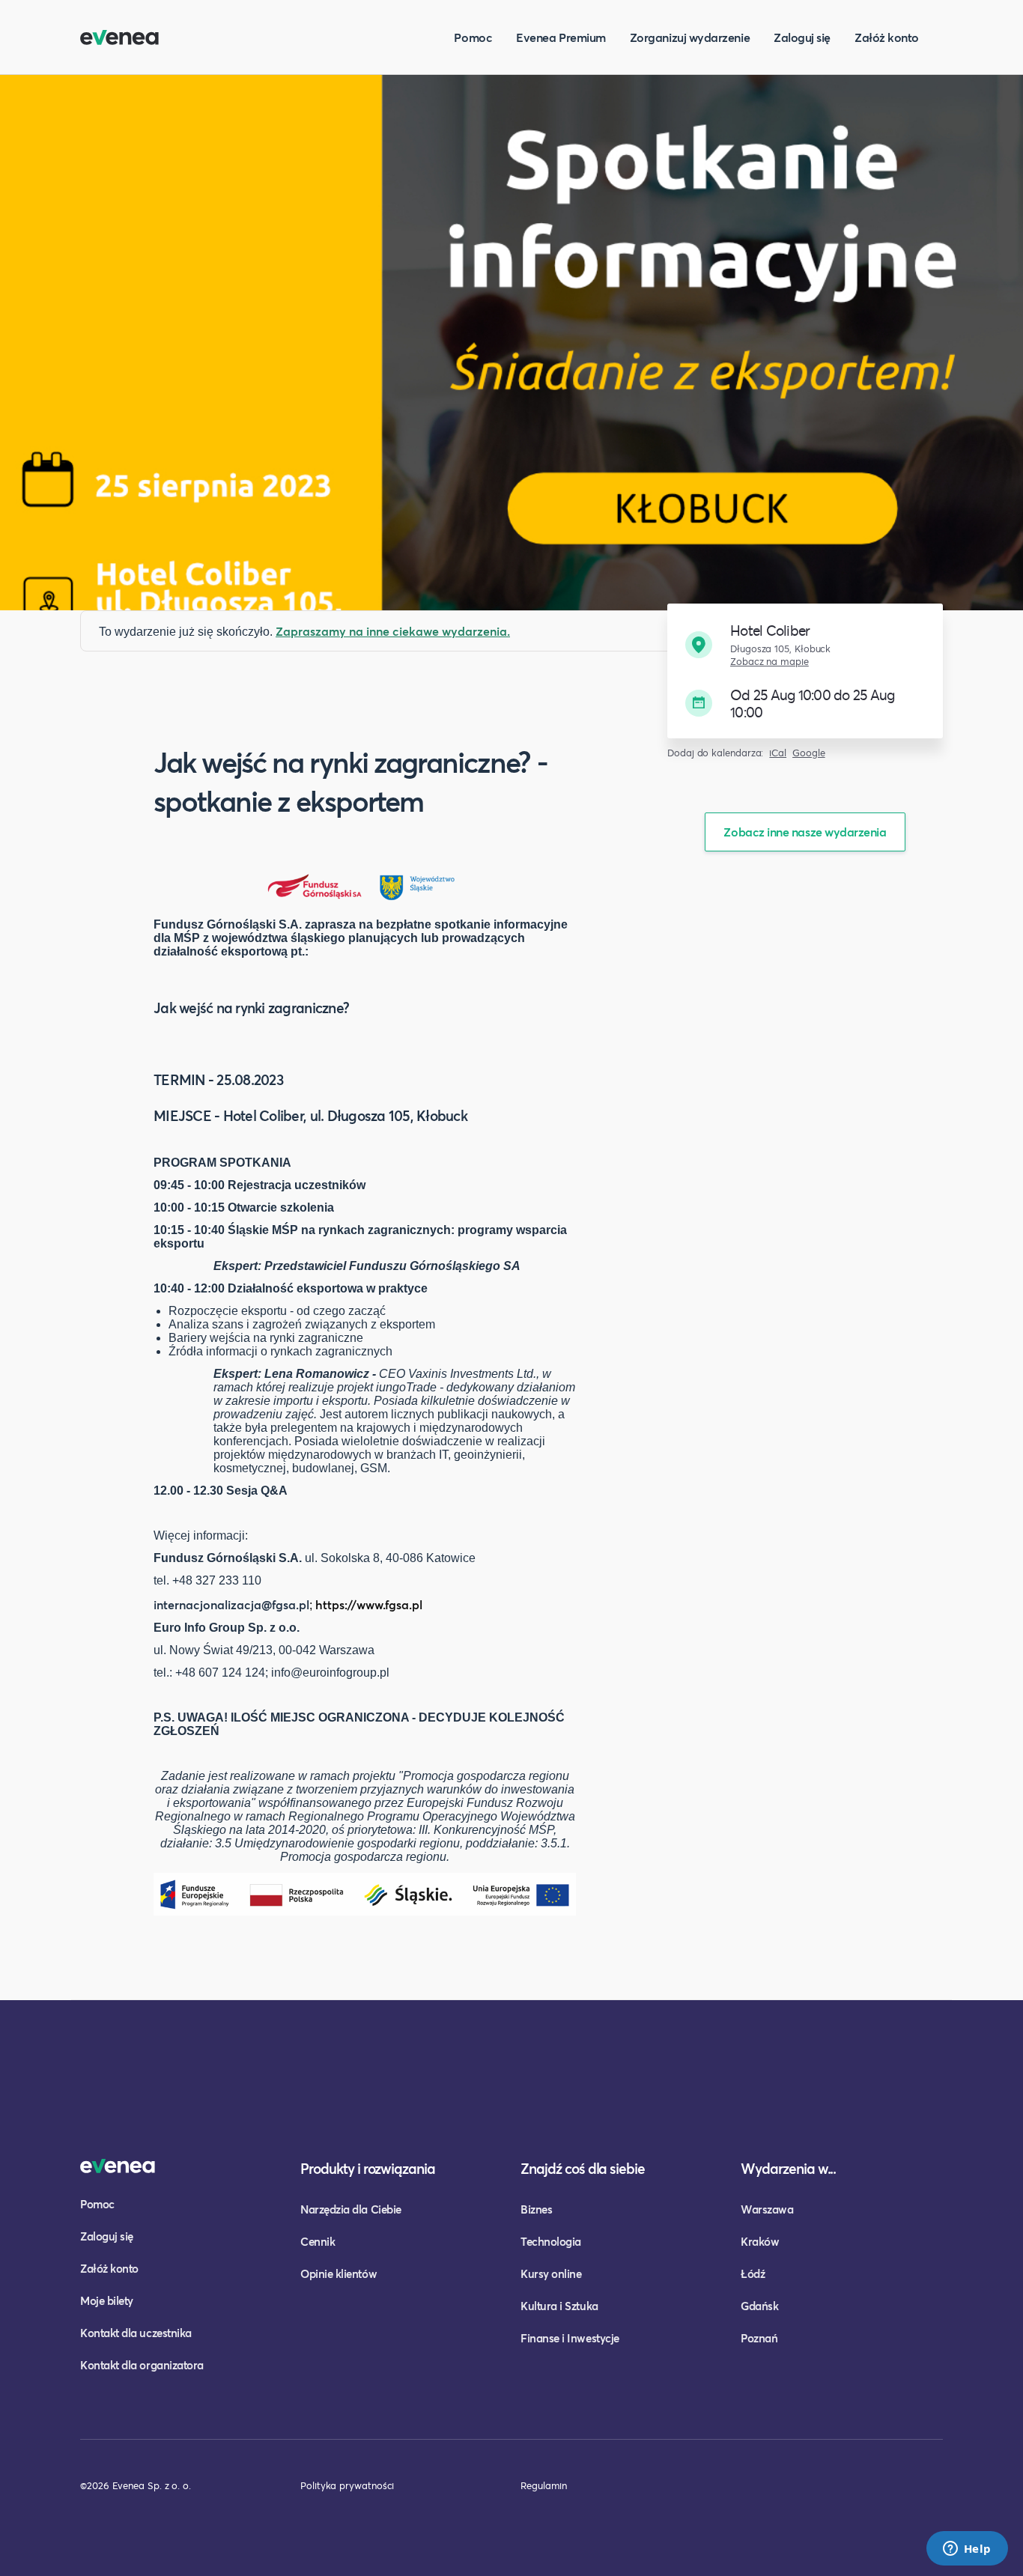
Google (809, 753)
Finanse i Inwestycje (570, 2338)
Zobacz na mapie (769, 662)
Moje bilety (107, 2300)
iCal (778, 753)
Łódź (753, 2273)
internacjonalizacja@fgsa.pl (231, 1604)
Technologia (551, 2241)
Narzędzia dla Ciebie (351, 2209)
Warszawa (767, 2209)
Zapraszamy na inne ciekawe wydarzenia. (393, 631)
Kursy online (551, 2273)
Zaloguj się (802, 37)
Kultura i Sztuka (559, 2306)
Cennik (318, 2241)
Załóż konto (887, 37)
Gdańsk (759, 2306)
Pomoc (473, 37)
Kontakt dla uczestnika (136, 2333)
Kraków (760, 2241)
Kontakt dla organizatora (142, 2365)
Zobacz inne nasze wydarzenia (805, 832)
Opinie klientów (339, 2273)
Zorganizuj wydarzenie (690, 37)
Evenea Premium (561, 37)
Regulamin (544, 2485)
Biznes (536, 2209)
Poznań (759, 2338)
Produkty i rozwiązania (368, 2168)
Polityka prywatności (347, 2485)
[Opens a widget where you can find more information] (967, 2550)
